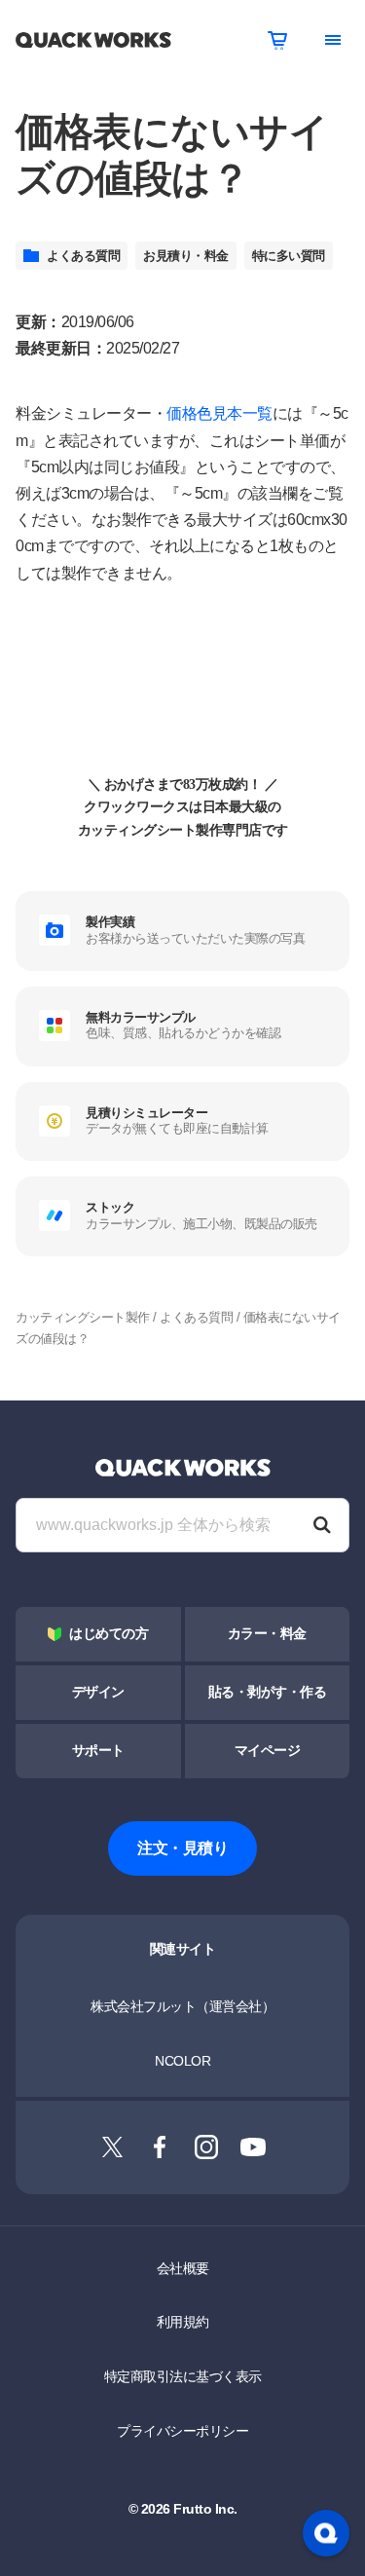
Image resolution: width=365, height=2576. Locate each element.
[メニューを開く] (333, 40)
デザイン (98, 1692)
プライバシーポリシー (182, 2431)
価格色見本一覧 (219, 413)
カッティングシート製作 (83, 1317)
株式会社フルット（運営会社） (182, 2006)
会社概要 (183, 2268)
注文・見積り (182, 1848)
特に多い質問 (289, 256)
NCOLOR (182, 2061)
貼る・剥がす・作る (268, 1692)
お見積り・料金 (186, 256)
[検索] (322, 1525)
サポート (98, 1751)
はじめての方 (109, 1634)
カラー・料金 (267, 1634)
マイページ (268, 1751)
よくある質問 (83, 256)
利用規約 (183, 2322)
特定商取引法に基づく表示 (183, 2376)
